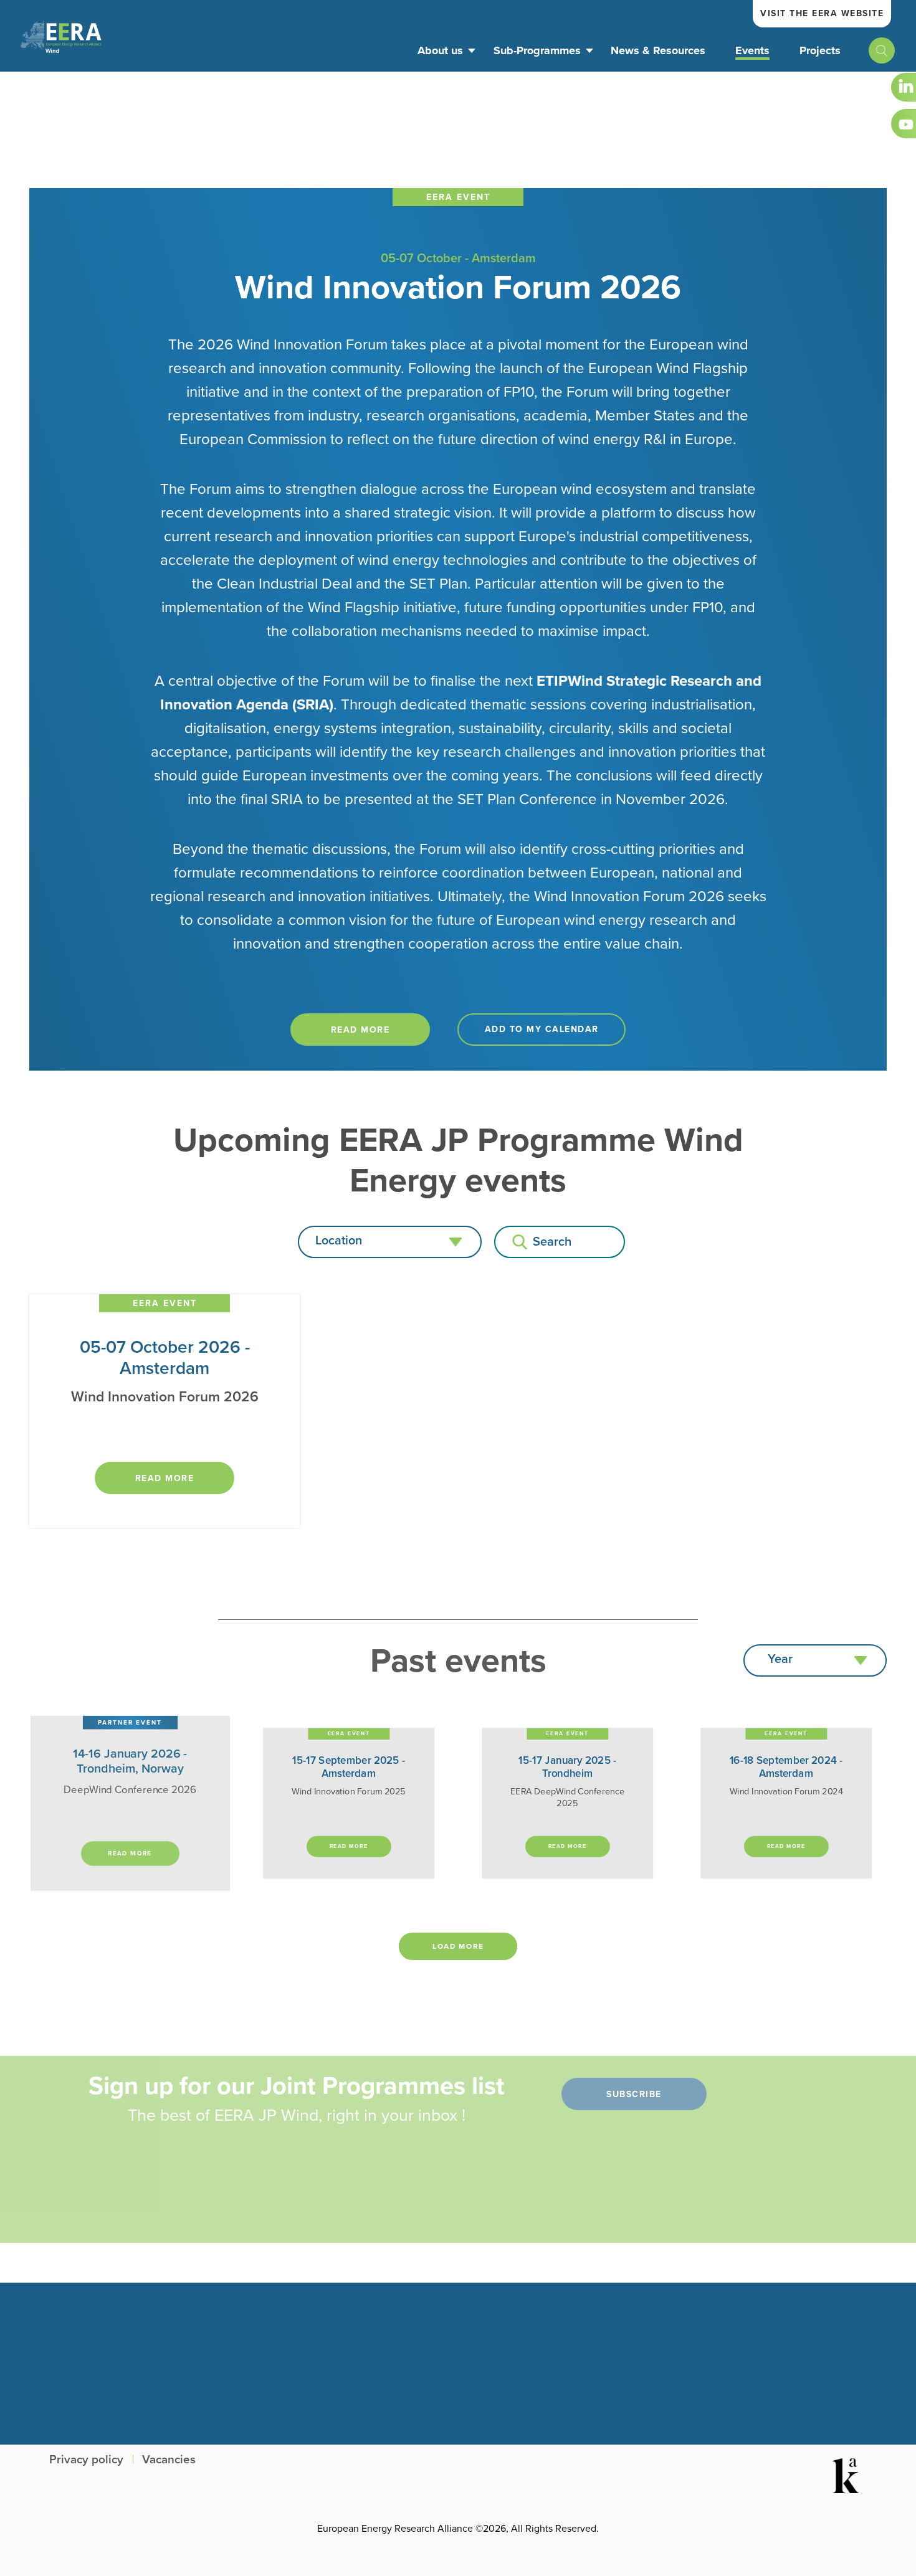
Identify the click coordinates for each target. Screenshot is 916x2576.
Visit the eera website (822, 13)
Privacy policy (86, 2460)
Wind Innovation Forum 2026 (458, 287)
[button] (390, 1242)
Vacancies (169, 2460)
